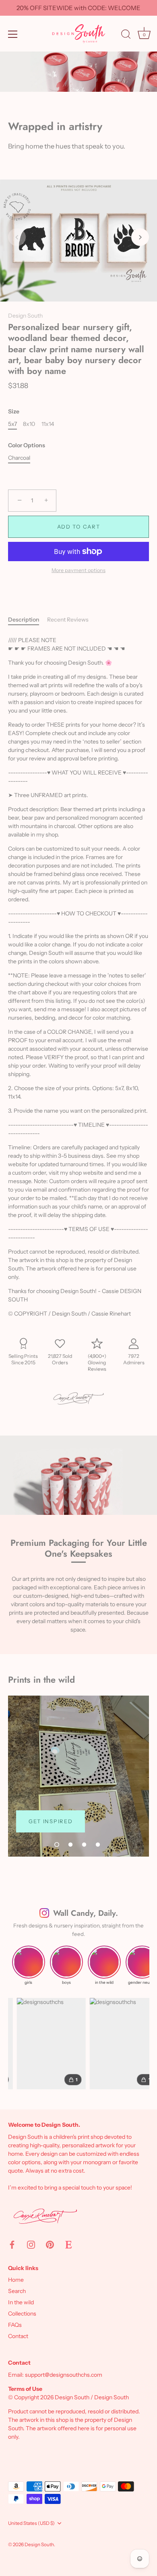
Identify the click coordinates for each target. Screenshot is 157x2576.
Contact (18, 2336)
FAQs (15, 2325)
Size (14, 412)
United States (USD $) (31, 2523)
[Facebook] (12, 2244)
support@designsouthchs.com (64, 2375)
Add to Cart (79, 527)
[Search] (126, 35)
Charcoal (19, 458)
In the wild (21, 2302)
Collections (22, 2314)
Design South (25, 316)
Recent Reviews (68, 620)
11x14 (48, 424)
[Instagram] (31, 2244)
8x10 (29, 424)
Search (17, 2291)
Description (24, 620)
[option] (78, 1776)
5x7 (12, 424)
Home (16, 2280)
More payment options (78, 570)
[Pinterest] (50, 2244)
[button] (17, 237)
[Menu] (13, 34)
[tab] (28, 620)
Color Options (27, 445)
